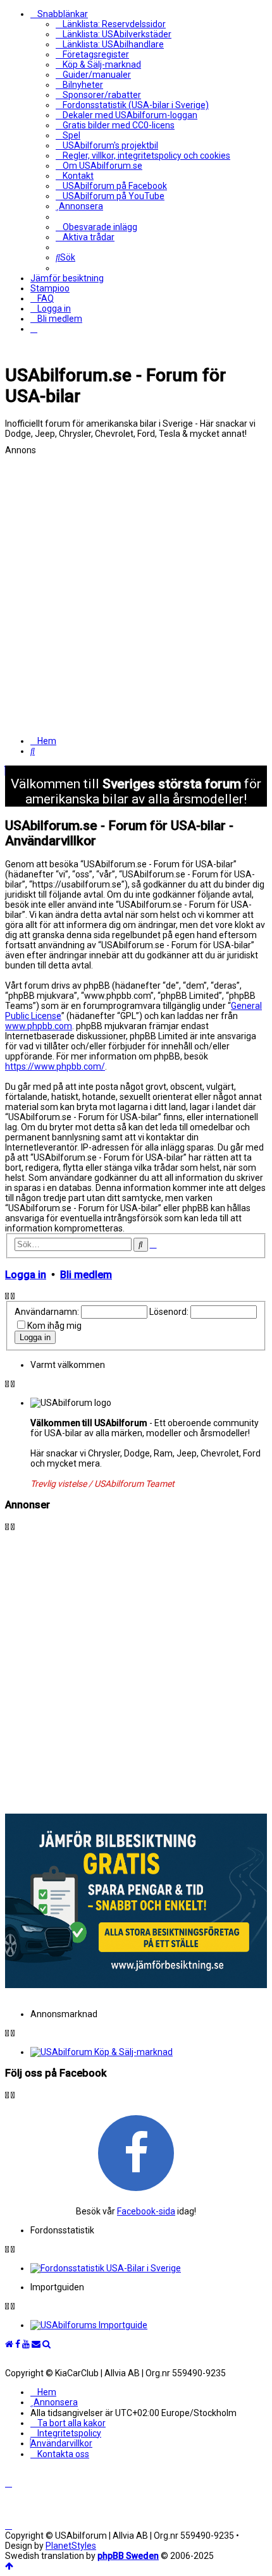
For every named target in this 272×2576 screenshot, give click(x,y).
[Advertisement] (136, 591)
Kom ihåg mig (54, 1326)
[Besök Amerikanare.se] (149, 2325)
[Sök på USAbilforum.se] (46, 2344)
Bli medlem (86, 1275)
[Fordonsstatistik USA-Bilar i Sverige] (149, 2268)
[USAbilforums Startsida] (9, 2344)
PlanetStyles (71, 2546)
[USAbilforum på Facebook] (136, 2152)
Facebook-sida (146, 2211)
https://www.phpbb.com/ (55, 1066)
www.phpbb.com (39, 1026)
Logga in (26, 1275)
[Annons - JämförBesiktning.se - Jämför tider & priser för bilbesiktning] (136, 1985)
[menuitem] (111, 24)
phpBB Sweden (128, 2556)
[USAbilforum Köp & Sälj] (149, 2052)
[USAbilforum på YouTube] (26, 2344)
